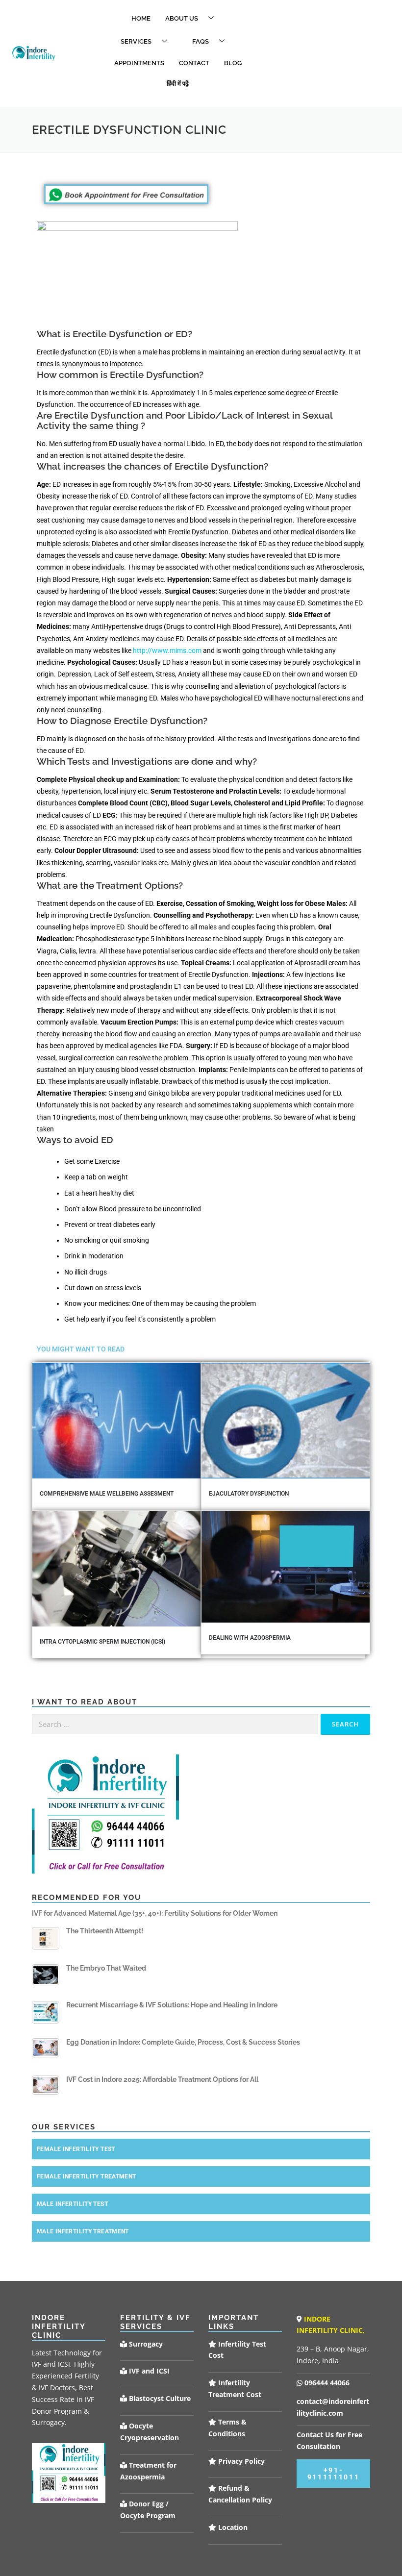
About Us (182, 18)
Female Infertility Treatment (87, 2176)
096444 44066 (326, 2383)
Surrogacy (145, 2344)
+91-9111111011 (334, 2474)
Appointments (139, 63)
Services (136, 41)
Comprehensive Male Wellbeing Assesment (107, 1494)
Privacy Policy (240, 2461)
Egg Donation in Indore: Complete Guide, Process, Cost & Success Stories (183, 2042)
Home (141, 18)
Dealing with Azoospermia (250, 1638)
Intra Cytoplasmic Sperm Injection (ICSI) (102, 1642)
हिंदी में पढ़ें (178, 84)
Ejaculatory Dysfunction (249, 1494)
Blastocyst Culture (159, 2398)
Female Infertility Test (76, 2149)
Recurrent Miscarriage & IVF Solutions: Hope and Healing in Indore (172, 2005)
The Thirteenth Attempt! (105, 1931)
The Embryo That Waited (106, 1968)
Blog (233, 63)
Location (232, 2527)
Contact (194, 63)
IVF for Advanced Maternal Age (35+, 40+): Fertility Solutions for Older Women (155, 1913)
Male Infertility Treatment (83, 2231)
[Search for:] (175, 1724)
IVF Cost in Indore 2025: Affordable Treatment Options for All (162, 2079)
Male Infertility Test (72, 2204)
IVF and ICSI (148, 2371)
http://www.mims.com (167, 650)
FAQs (201, 41)
